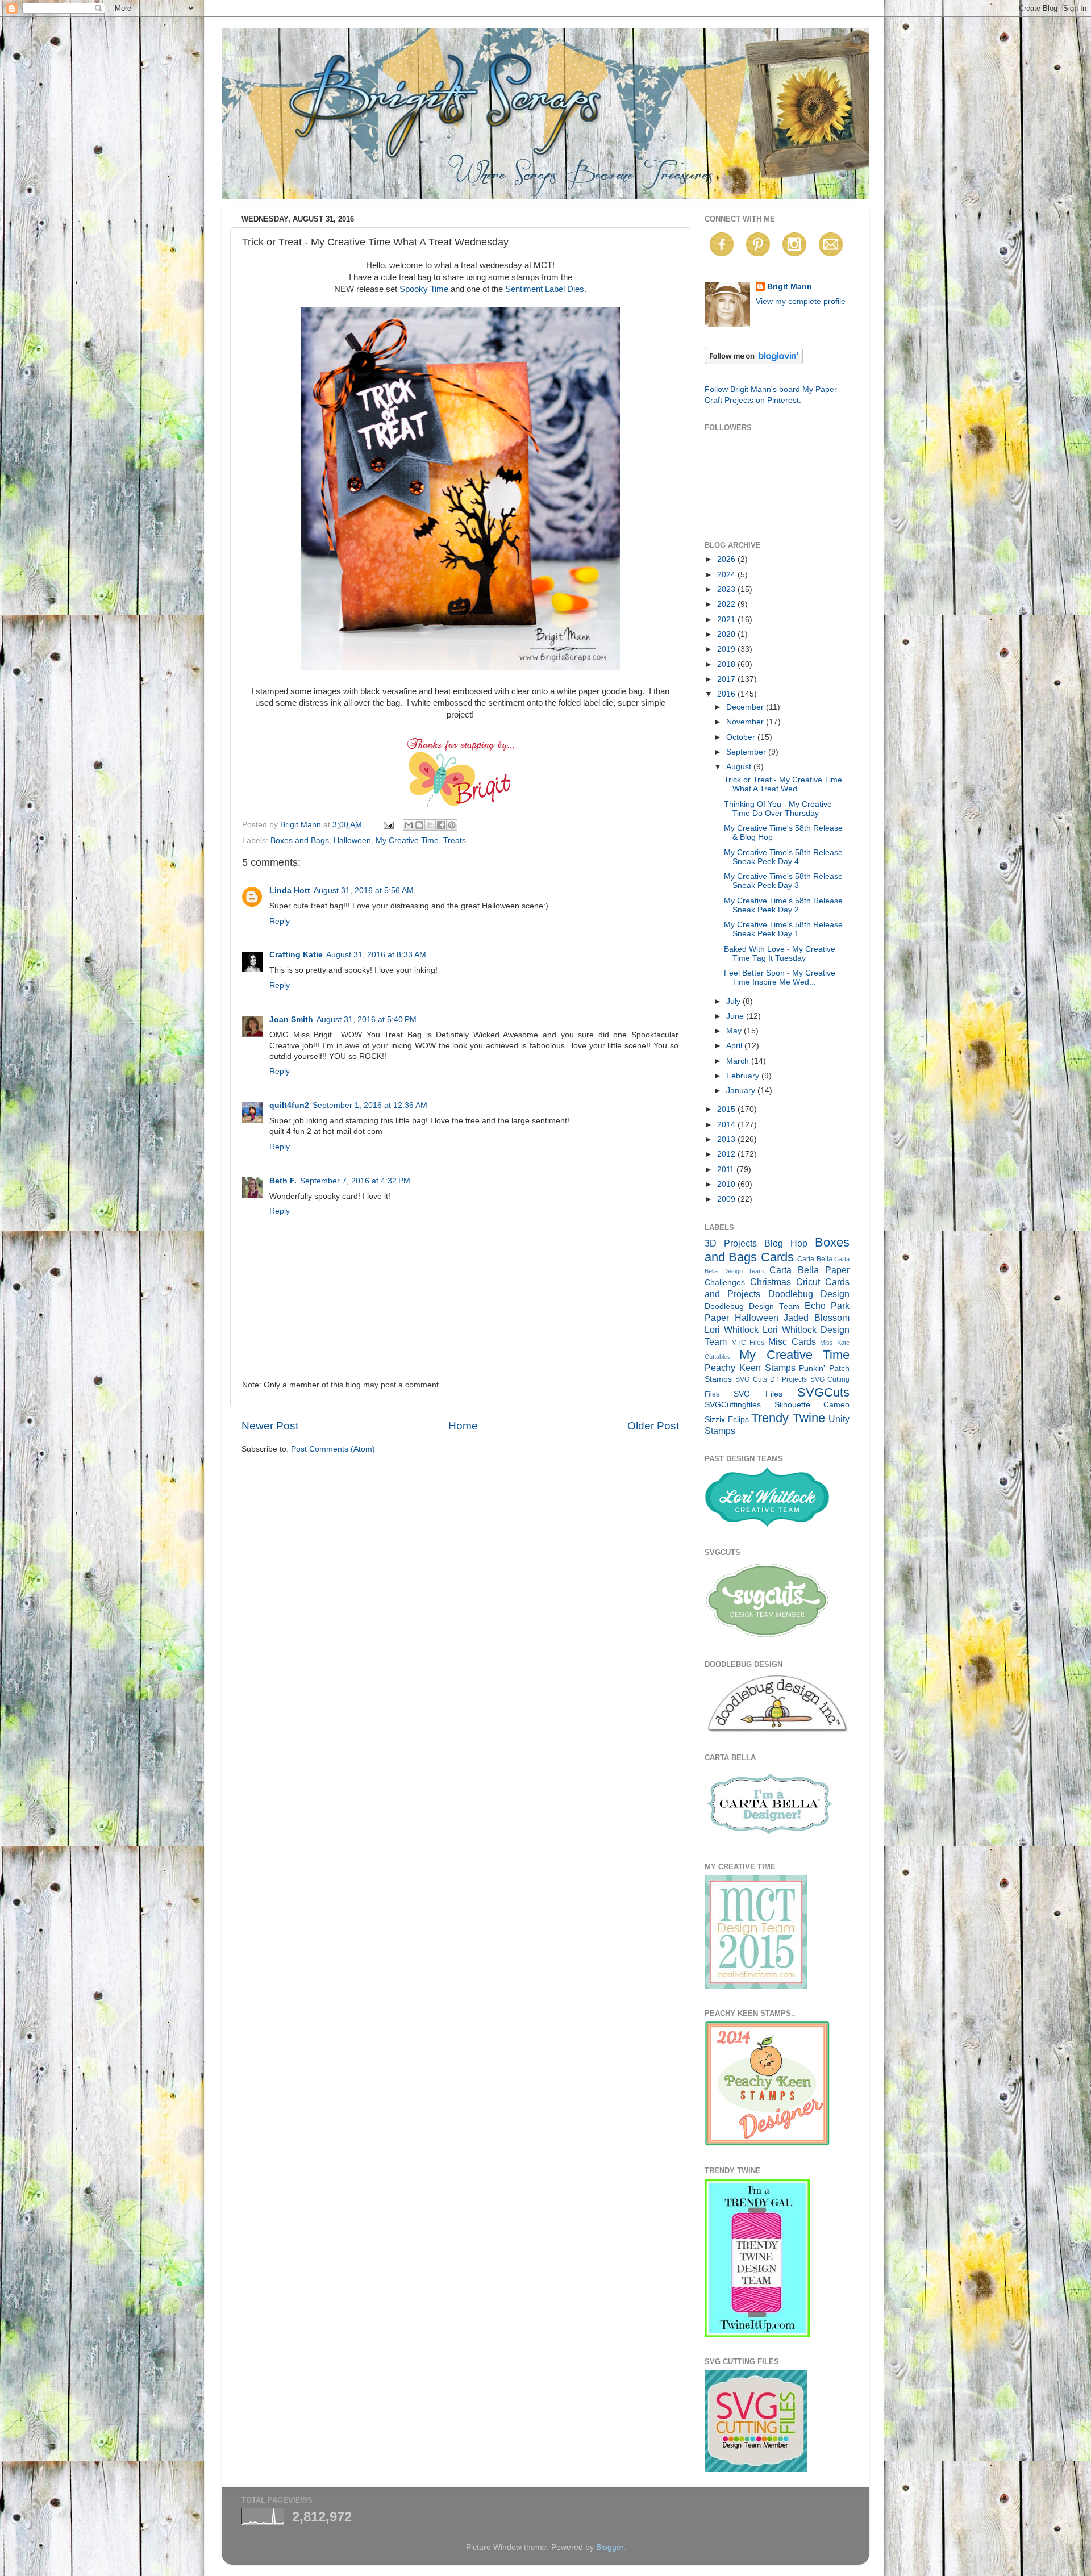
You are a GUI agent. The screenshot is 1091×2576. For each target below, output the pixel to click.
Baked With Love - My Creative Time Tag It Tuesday (780, 954)
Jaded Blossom (817, 1318)
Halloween (352, 841)
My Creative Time (407, 841)
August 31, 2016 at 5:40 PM (367, 1020)
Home (463, 1426)
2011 (727, 1170)
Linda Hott (290, 891)
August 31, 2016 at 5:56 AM (364, 891)
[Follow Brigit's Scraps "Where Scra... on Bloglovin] (754, 362)
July (734, 1001)
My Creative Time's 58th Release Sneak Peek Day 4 (783, 857)
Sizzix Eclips (727, 1420)
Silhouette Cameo (812, 1405)
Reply (280, 921)
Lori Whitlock (732, 1329)
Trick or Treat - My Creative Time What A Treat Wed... (783, 784)
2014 (727, 1125)
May (735, 1031)
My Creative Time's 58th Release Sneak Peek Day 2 (783, 905)
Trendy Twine (788, 1418)
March (739, 1061)
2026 (727, 559)
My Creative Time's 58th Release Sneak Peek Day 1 (783, 929)
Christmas (771, 1282)
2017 (727, 679)
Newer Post (270, 1426)
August (740, 767)
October (742, 737)
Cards (777, 1257)
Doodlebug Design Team (752, 1306)
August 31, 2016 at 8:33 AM (376, 955)
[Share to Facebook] (441, 825)
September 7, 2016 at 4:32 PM (355, 1181)
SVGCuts (823, 1392)
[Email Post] (388, 825)
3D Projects (731, 1243)
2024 (727, 575)
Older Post (653, 1426)
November (746, 722)
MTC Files (748, 1343)
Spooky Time (424, 289)
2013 (727, 1139)
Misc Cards (792, 1341)
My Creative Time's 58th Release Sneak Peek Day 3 (783, 881)
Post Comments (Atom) (333, 1449)
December (746, 707)
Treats (455, 841)
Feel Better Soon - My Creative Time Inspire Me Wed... (780, 978)
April (735, 1046)
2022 (727, 604)
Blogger (610, 2547)
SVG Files (758, 1394)
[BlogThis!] (419, 825)
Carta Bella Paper (809, 1270)
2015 (727, 1109)
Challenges (725, 1283)
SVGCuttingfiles (733, 1405)
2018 (727, 664)
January (742, 1091)
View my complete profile (801, 301)
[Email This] (409, 825)
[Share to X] (430, 825)
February (744, 1076)
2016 (727, 694)
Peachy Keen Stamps (750, 1368)
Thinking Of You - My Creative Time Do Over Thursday (778, 809)
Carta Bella (815, 1259)
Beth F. (283, 1181)
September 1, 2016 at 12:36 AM (370, 1105)
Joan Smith (291, 1020)
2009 (727, 1199)
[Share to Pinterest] (452, 825)
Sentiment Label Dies (545, 289)
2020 (727, 634)
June (736, 1016)
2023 (727, 589)
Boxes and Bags (300, 841)
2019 (727, 649)
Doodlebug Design (809, 1294)
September (747, 752)
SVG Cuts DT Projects (771, 1379)
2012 (727, 1154)
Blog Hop (786, 1243)
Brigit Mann (790, 287)
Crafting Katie (296, 955)
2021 (727, 620)
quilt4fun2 (289, 1105)
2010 (727, 1184)
